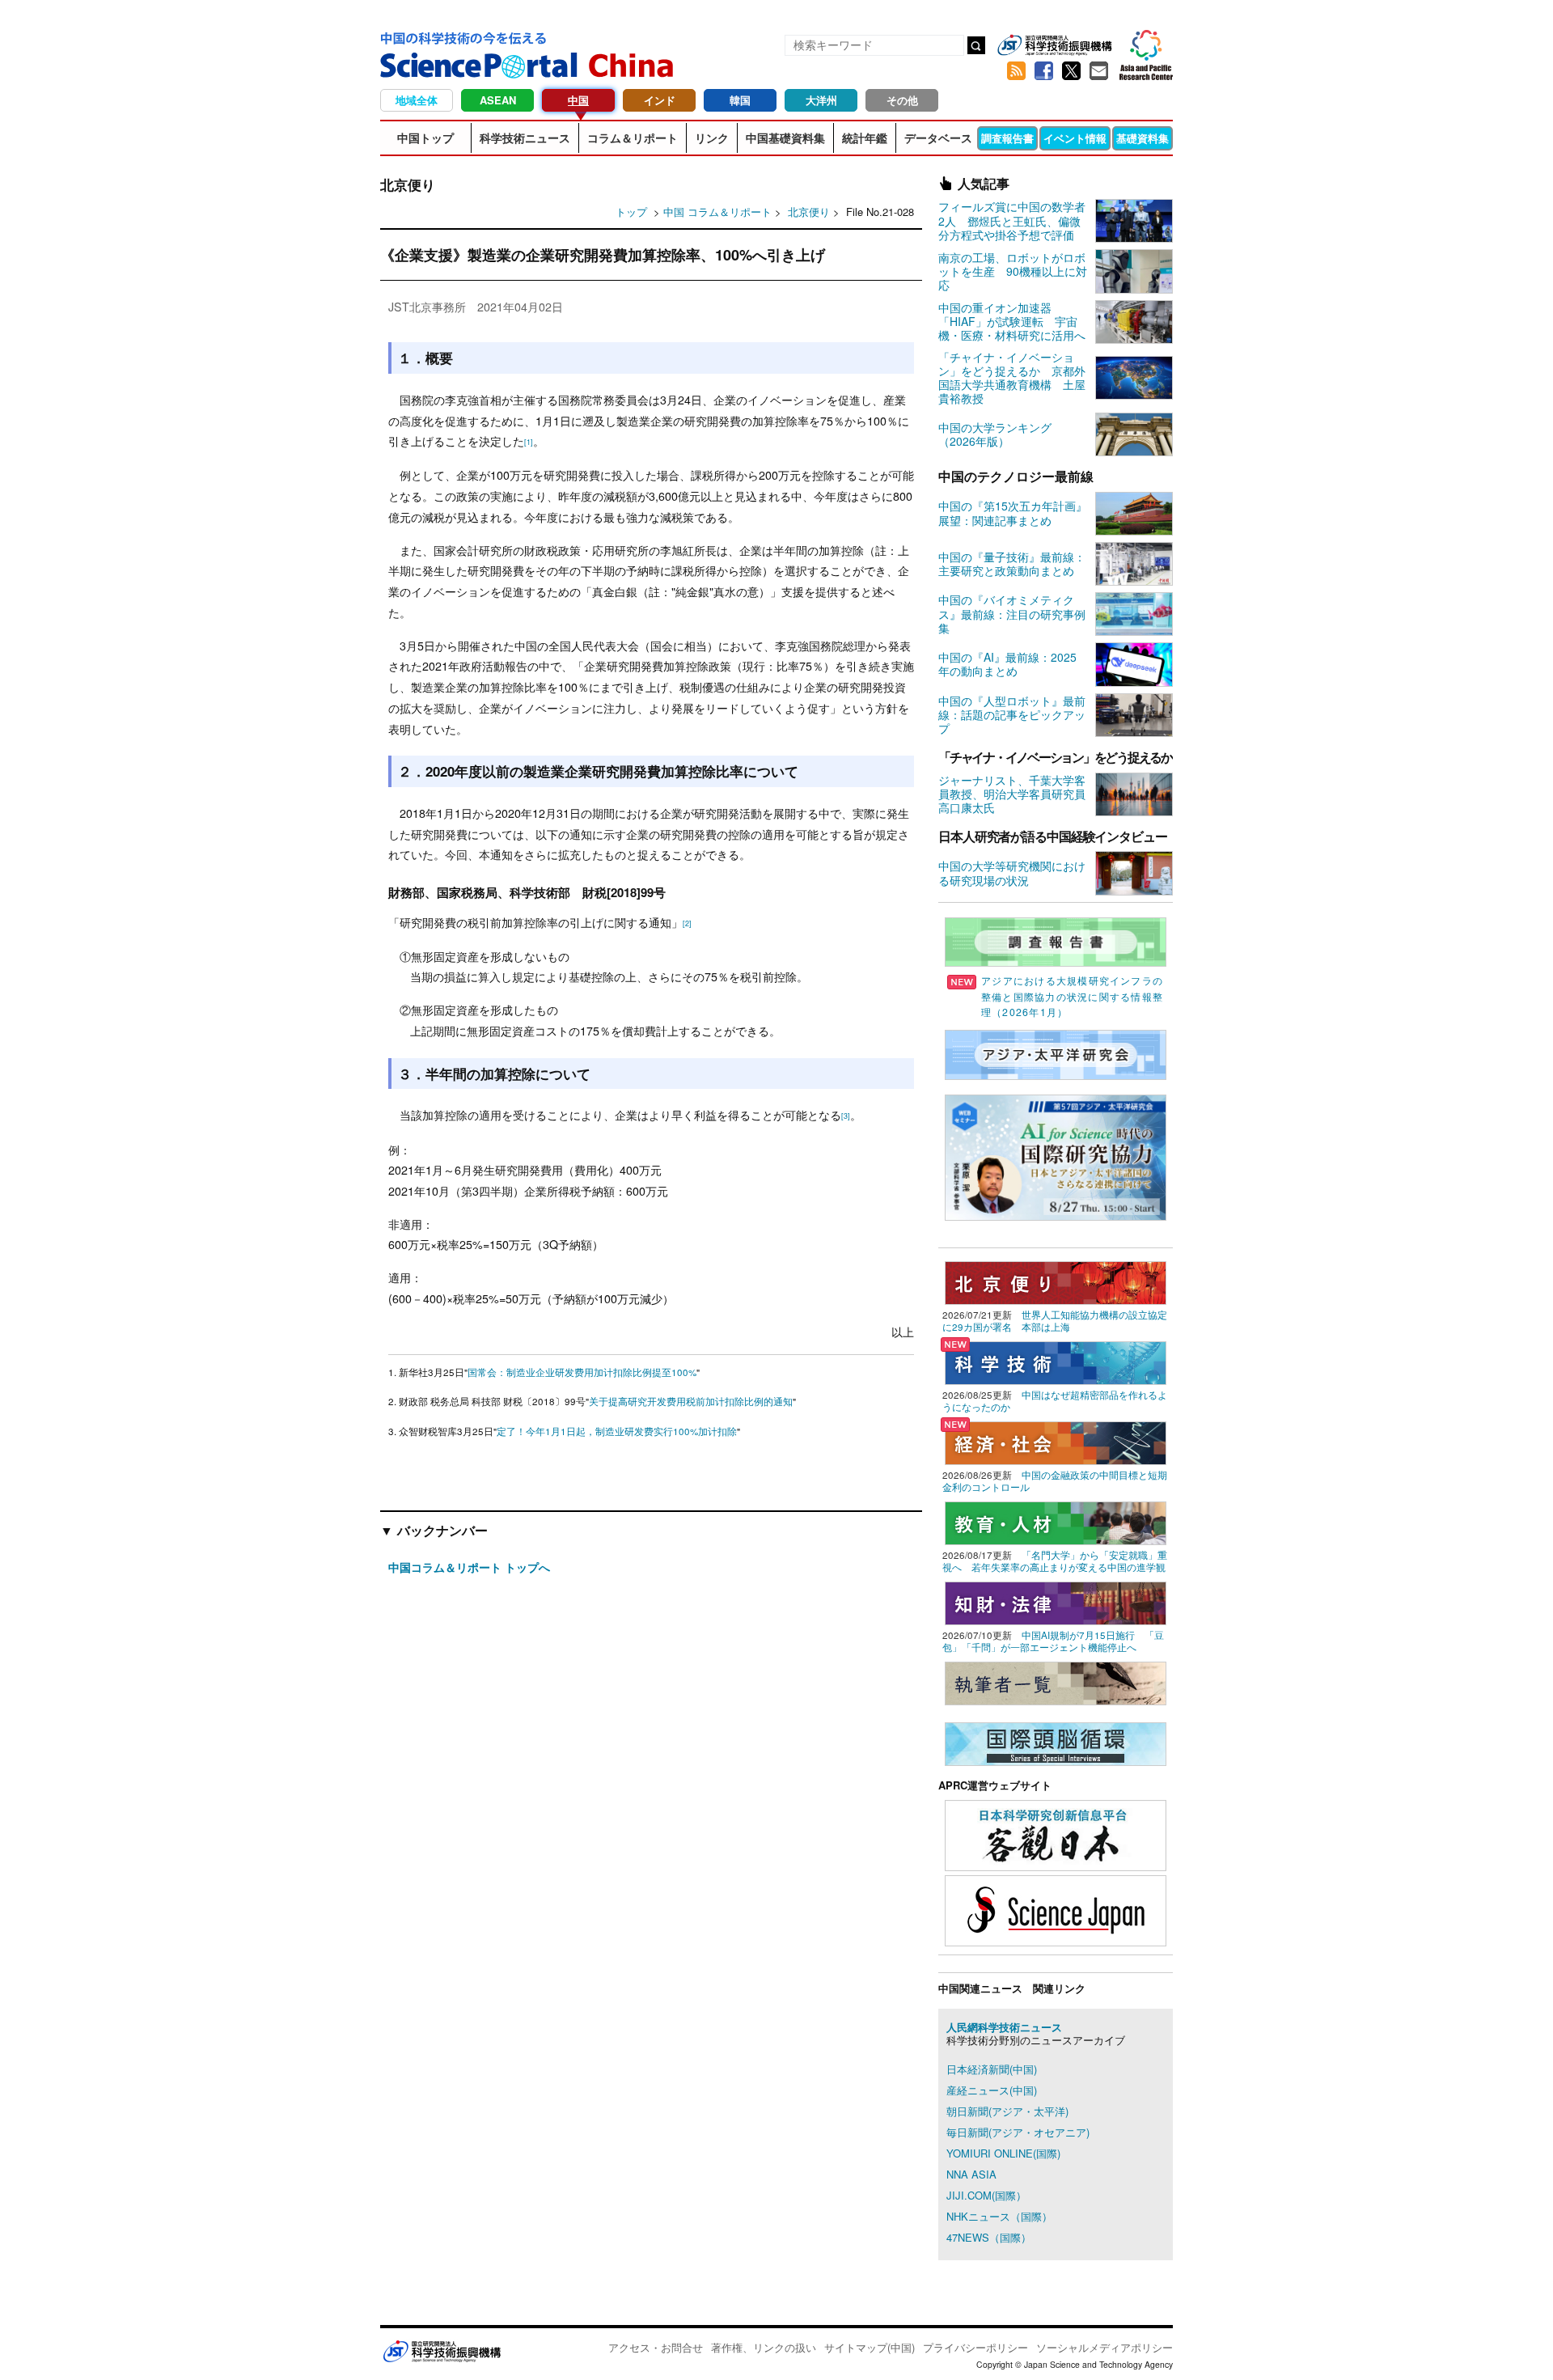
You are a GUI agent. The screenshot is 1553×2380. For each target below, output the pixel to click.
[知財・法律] (1056, 1601)
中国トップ (425, 138)
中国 (578, 100)
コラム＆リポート (633, 138)
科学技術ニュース (525, 138)
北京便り (810, 212)
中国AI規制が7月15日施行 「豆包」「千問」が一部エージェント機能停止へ (1053, 1641)
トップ (631, 212)
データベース (938, 138)
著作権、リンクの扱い (764, 2347)
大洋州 (821, 100)
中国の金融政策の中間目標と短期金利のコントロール (1055, 1481)
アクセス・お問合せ (656, 2347)
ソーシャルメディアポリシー (1104, 2347)
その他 (902, 100)
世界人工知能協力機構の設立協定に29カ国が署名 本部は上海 (1055, 1321)
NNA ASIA (971, 2174)
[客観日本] (1056, 1834)
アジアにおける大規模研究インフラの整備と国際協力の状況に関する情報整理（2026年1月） (1072, 996)
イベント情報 (1075, 138)
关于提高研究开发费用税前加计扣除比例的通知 (691, 1401)
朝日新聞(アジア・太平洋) (1007, 2111)
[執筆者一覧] (1056, 1681)
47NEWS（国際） (989, 2237)
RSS (1016, 71)
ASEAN (498, 100)
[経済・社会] (1056, 1441)
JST (442, 2351)
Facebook (1043, 71)
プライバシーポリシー (975, 2347)
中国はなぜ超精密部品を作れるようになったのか (1055, 1401)
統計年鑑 (865, 138)
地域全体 (417, 100)
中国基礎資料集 (785, 138)
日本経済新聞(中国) (992, 2069)
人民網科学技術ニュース (1004, 2027)
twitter (1071, 71)
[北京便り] (1056, 1281)
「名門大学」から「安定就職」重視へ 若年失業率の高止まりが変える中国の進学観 (1055, 1561)
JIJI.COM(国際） (986, 2195)
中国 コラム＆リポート (717, 212)
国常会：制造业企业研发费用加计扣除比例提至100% (582, 1372)
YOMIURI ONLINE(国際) (1003, 2153)
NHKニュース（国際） (999, 2216)
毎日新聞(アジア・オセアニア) (1018, 2132)
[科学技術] (1056, 1361)
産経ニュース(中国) (992, 2090)
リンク (712, 138)
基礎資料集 (1143, 138)
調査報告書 (1007, 138)
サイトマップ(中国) (870, 2347)
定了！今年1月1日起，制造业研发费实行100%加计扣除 (617, 1431)
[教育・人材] (1056, 1521)
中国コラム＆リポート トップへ (469, 1567)
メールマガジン (1098, 71)
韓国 (740, 100)
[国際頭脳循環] (1056, 1742)
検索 (976, 45)
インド (660, 100)
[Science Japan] (1056, 1909)
